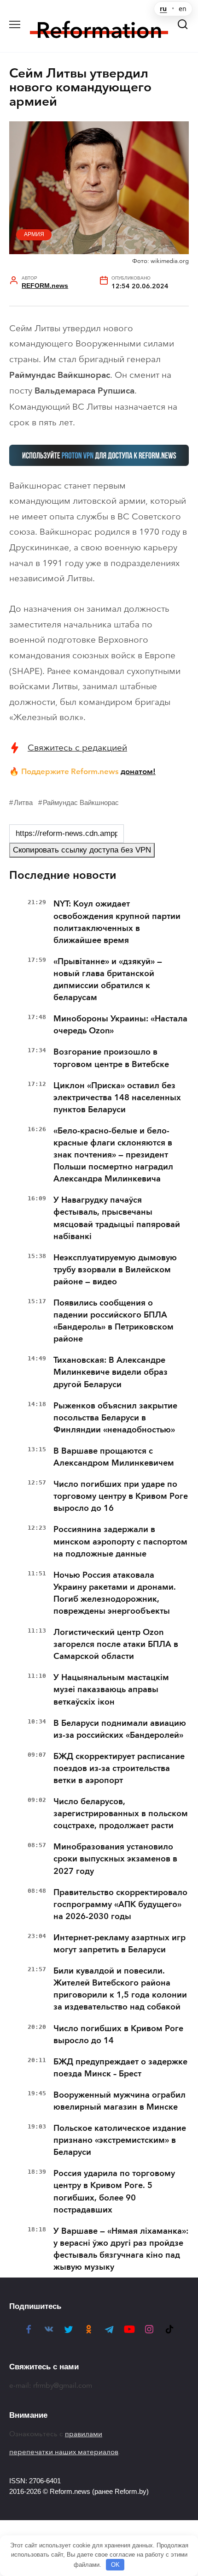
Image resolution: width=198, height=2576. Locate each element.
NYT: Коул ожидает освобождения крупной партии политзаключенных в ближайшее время (117, 922)
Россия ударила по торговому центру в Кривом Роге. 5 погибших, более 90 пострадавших (114, 2191)
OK (115, 2565)
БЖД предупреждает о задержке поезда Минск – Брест (120, 2068)
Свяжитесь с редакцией (77, 748)
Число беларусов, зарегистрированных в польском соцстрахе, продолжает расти (121, 1813)
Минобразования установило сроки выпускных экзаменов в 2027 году (115, 1859)
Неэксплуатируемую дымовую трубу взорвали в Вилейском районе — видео (115, 1270)
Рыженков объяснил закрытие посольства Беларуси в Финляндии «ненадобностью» (115, 1418)
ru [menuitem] (163, 9)
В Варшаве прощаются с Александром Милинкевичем (114, 1457)
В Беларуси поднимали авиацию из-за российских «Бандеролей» (120, 1729)
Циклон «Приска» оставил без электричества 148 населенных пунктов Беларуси (117, 1097)
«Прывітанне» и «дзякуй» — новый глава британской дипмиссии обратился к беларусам (108, 979)
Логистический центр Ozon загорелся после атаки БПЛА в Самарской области (116, 1644)
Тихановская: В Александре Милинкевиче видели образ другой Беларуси (111, 1372)
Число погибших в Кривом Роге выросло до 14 (118, 2034)
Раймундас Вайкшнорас (81, 802)
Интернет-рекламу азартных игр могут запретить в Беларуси (119, 1944)
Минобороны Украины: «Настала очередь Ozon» (120, 1025)
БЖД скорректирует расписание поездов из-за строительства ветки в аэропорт (119, 1768)
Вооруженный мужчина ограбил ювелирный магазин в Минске (119, 2101)
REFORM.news (45, 286)
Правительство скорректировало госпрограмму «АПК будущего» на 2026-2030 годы (120, 1904)
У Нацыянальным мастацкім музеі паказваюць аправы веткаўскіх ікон (111, 1689)
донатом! (138, 771)
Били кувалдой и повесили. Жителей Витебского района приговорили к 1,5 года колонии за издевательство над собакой (120, 1989)
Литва (23, 802)
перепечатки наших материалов (64, 2452)
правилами (84, 2434)
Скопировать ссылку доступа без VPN (82, 850)
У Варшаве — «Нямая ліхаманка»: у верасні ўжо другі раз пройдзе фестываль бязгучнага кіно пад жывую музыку (121, 2249)
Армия (34, 234)
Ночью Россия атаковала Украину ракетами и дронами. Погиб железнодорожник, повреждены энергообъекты (115, 1593)
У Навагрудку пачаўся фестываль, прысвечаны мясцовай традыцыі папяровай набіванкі (117, 1218)
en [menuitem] (183, 9)
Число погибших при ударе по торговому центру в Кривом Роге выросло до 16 (121, 1496)
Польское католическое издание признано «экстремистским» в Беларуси (120, 2140)
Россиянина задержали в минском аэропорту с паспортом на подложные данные (120, 1541)
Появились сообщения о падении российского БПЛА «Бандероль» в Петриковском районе (114, 1321)
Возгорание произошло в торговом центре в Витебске (111, 1058)
